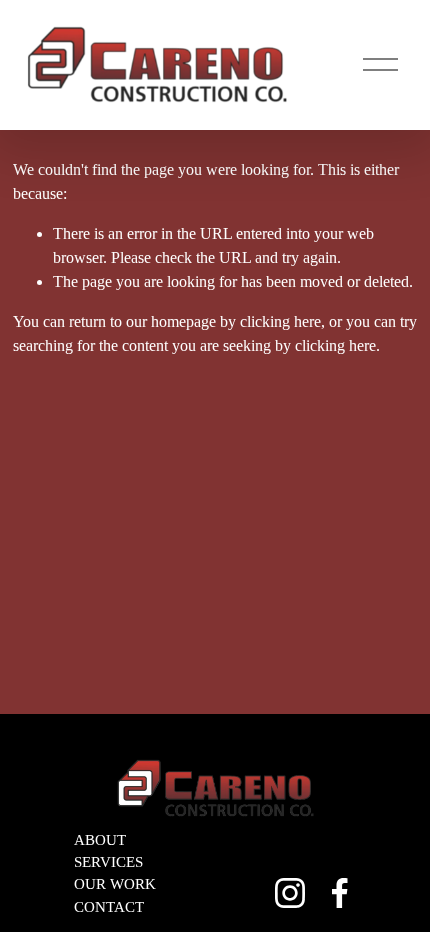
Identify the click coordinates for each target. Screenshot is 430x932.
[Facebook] (340, 893)
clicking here (280, 321)
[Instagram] (290, 893)
